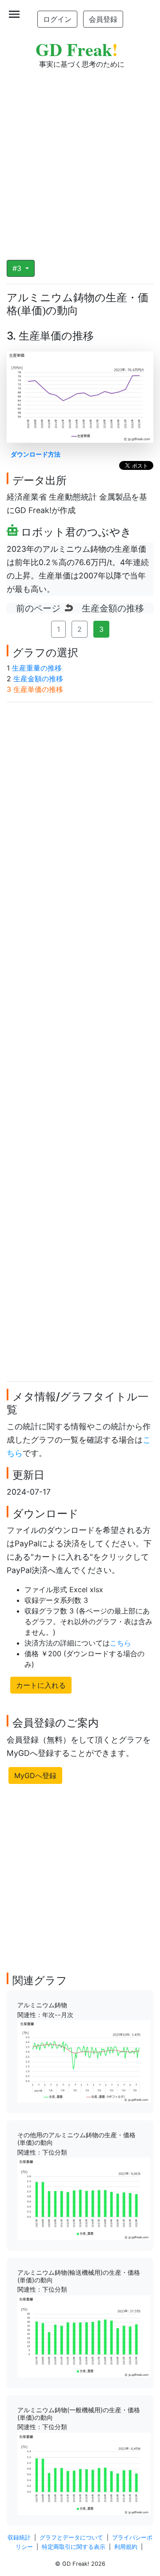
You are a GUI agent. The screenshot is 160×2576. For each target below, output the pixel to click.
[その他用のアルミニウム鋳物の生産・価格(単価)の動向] (84, 2198)
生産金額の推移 (38, 679)
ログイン (57, 19)
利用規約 (126, 2547)
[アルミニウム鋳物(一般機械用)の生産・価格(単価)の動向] (84, 2473)
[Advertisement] (80, 158)
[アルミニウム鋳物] (84, 2061)
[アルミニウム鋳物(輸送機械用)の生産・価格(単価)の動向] (84, 2336)
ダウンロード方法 (36, 454)
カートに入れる (41, 1685)
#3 (18, 268)
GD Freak (77, 49)
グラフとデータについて (71, 2538)
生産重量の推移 (37, 668)
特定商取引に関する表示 (74, 2547)
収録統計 (19, 2538)
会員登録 (103, 19)
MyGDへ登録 (35, 1775)
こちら (120, 1643)
